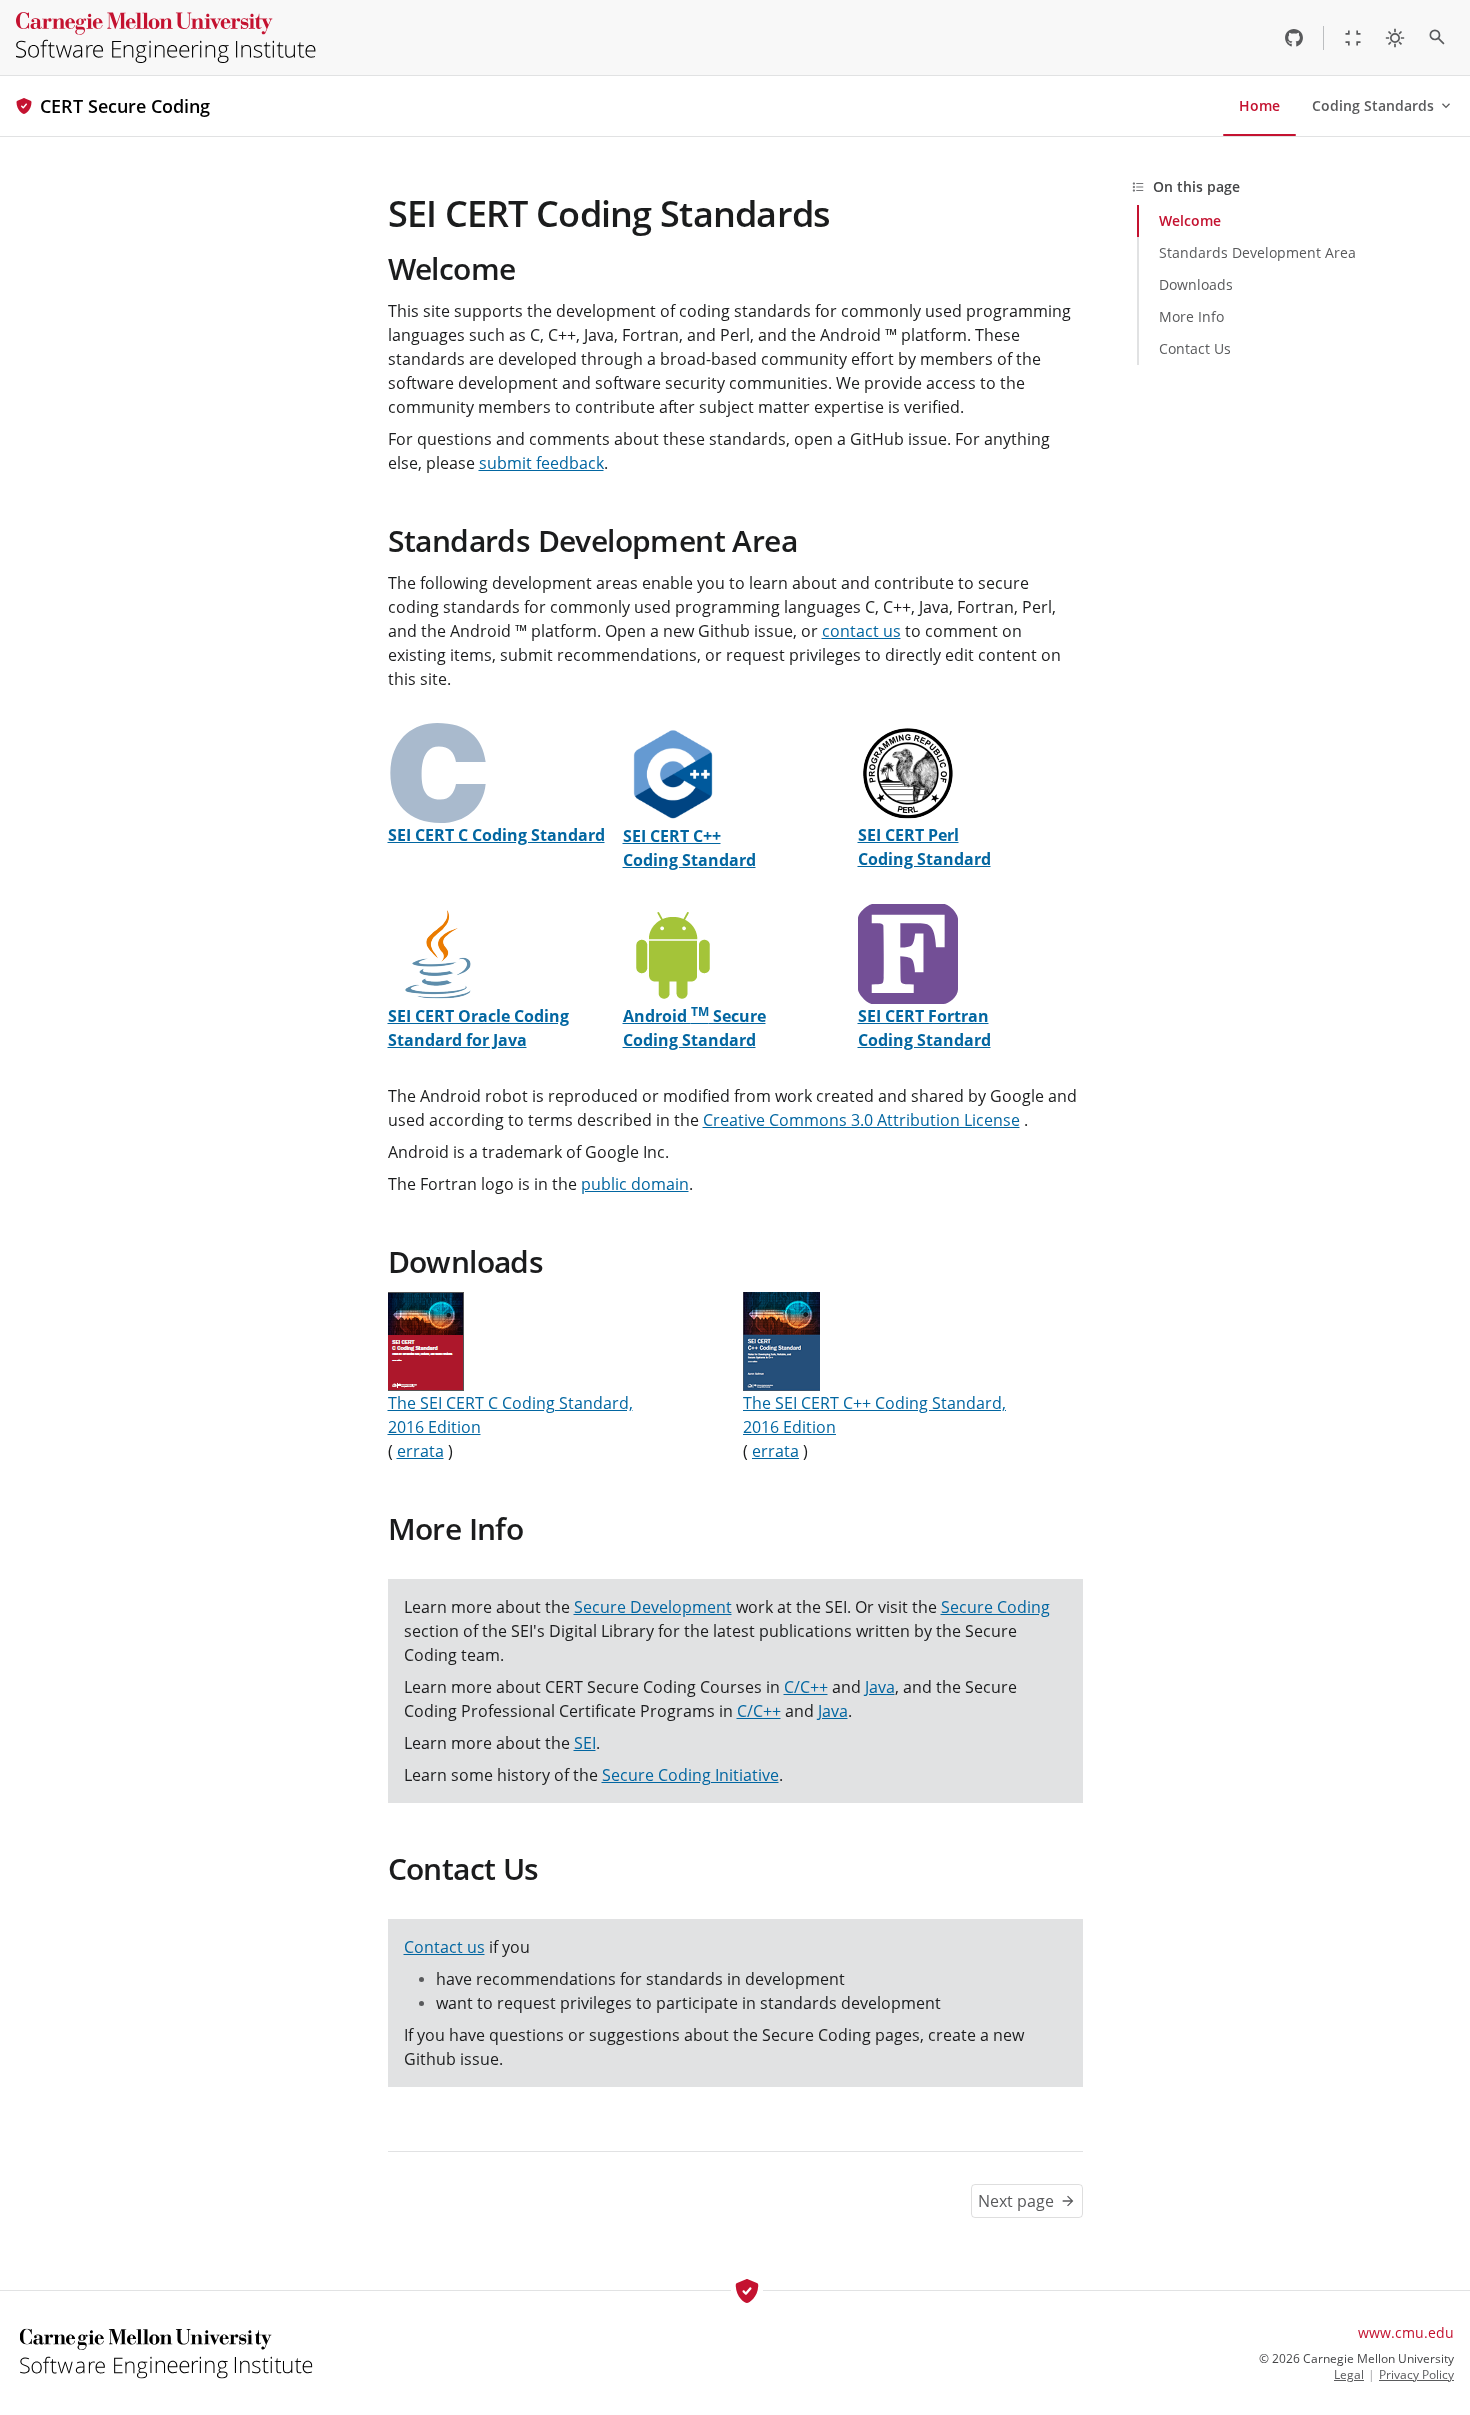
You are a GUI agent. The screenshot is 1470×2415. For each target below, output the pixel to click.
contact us (861, 631)
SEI (585, 1743)
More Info (456, 1528)
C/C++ (806, 1687)
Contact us (444, 1947)
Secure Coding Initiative (690, 1775)
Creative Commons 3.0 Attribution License (861, 1120)
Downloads (466, 1261)
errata (420, 1451)
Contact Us (463, 1868)
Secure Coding (995, 1607)
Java (880, 1687)
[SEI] (166, 37)
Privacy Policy (1416, 2375)
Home (1259, 105)
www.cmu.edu (1406, 2332)
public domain (635, 1184)
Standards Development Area (592, 540)
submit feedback (541, 463)
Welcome (452, 268)
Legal (1349, 2375)
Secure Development (653, 1607)
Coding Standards (1373, 105)
